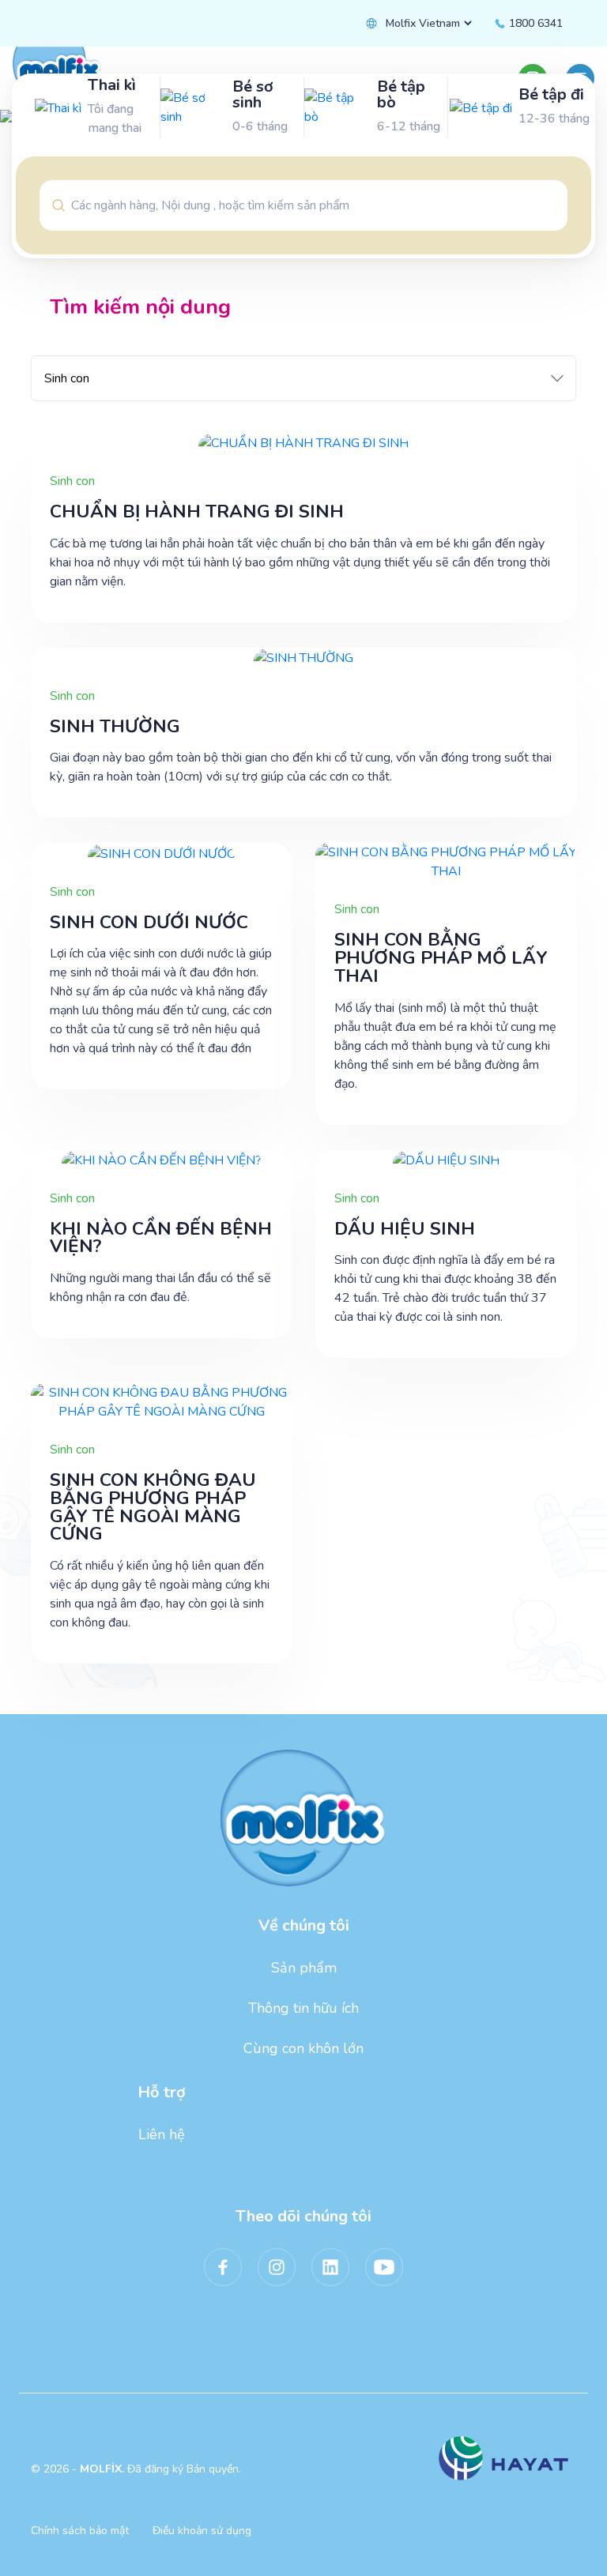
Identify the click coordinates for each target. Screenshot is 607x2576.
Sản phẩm (304, 1968)
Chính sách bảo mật (80, 2531)
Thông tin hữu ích (303, 2008)
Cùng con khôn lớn (303, 2048)
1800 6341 (534, 23)
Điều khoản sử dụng (202, 2531)
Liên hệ (162, 2134)
